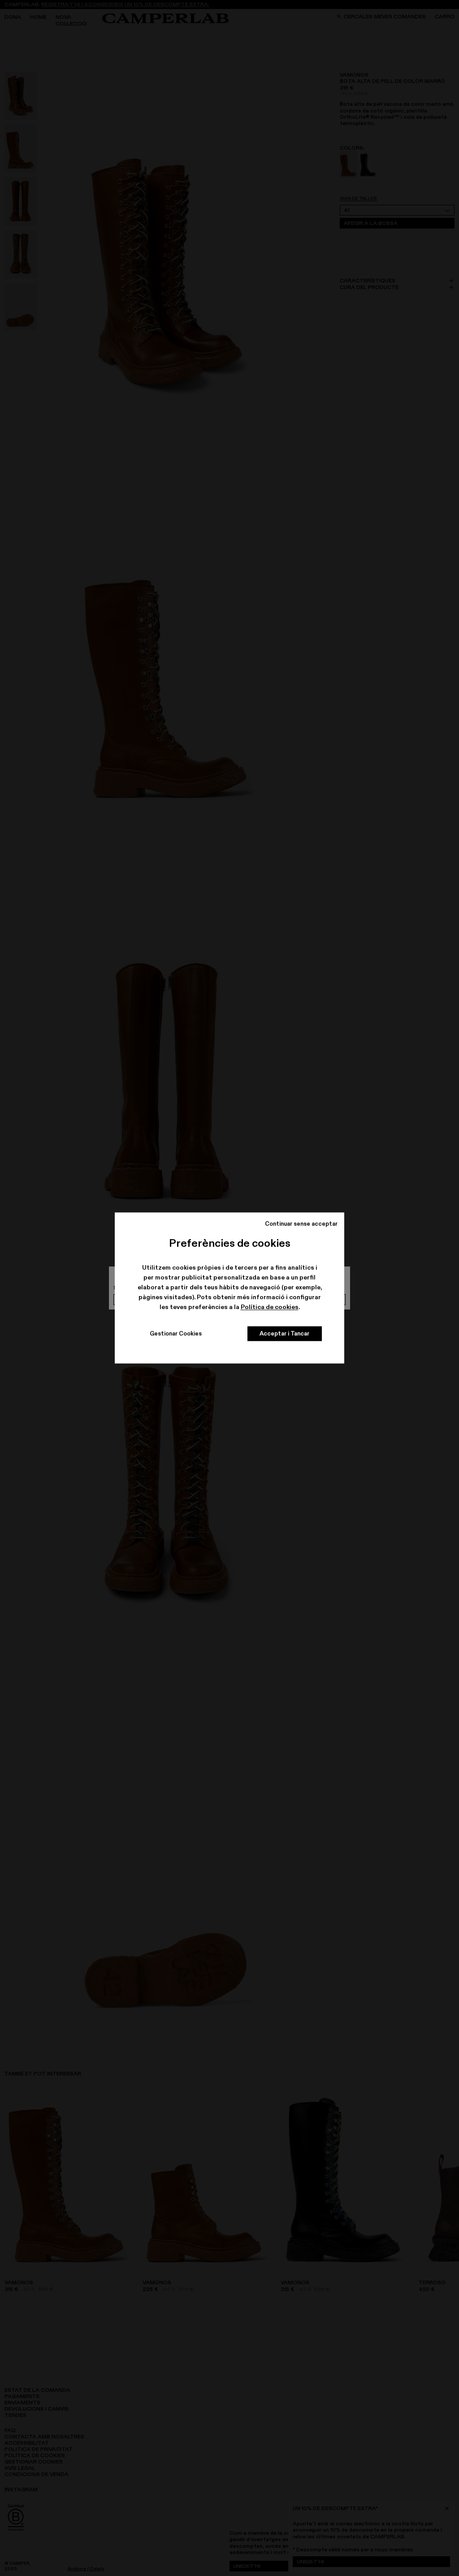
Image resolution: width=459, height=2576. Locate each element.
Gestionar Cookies (176, 1334)
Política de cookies (270, 1307)
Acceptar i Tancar (284, 1334)
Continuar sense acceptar (301, 1223)
